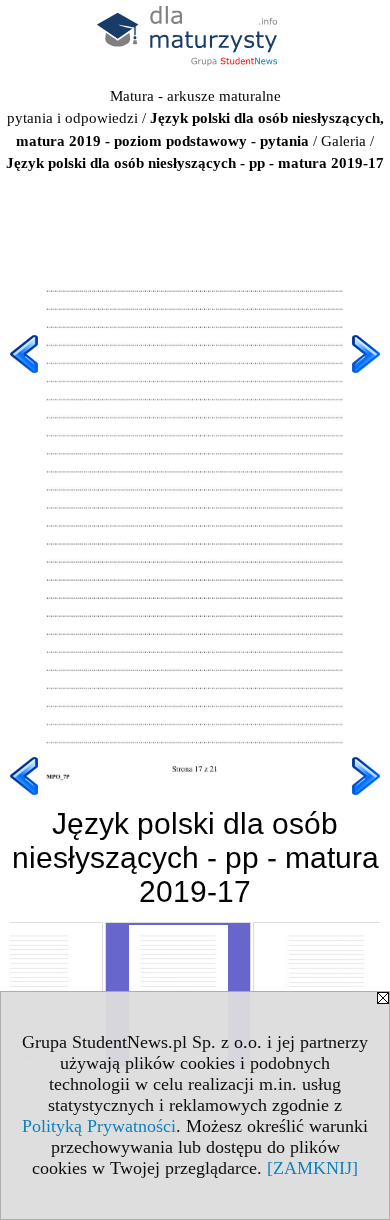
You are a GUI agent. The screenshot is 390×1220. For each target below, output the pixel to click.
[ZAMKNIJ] (312, 1168)
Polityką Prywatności (99, 1126)
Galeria (343, 141)
